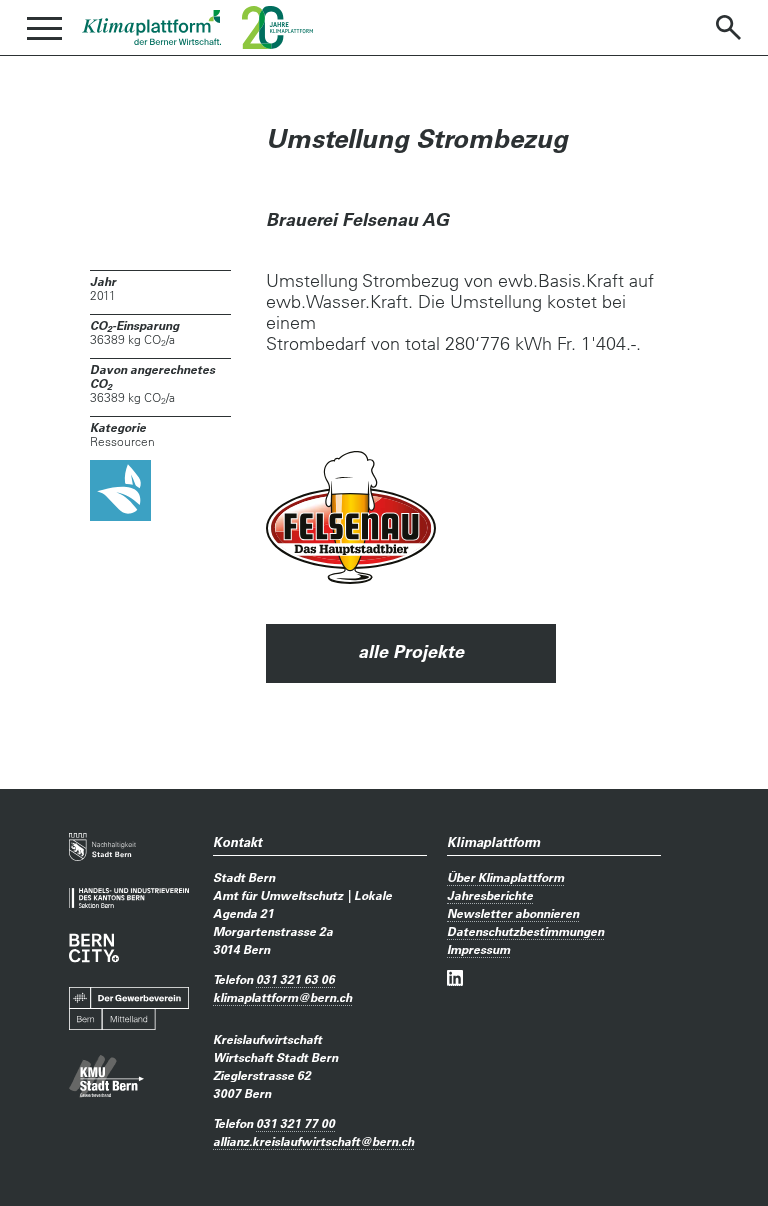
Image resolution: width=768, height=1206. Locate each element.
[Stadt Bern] (102, 848)
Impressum (478, 949)
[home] (152, 27)
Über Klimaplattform (505, 877)
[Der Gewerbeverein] (129, 1009)
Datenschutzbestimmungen (525, 931)
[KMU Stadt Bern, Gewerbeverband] (106, 1076)
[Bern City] (94, 948)
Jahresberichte (490, 895)
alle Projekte (411, 651)
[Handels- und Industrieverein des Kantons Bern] (129, 898)
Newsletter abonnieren (513, 913)
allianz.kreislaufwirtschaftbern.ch (313, 1141)
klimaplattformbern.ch (282, 997)
